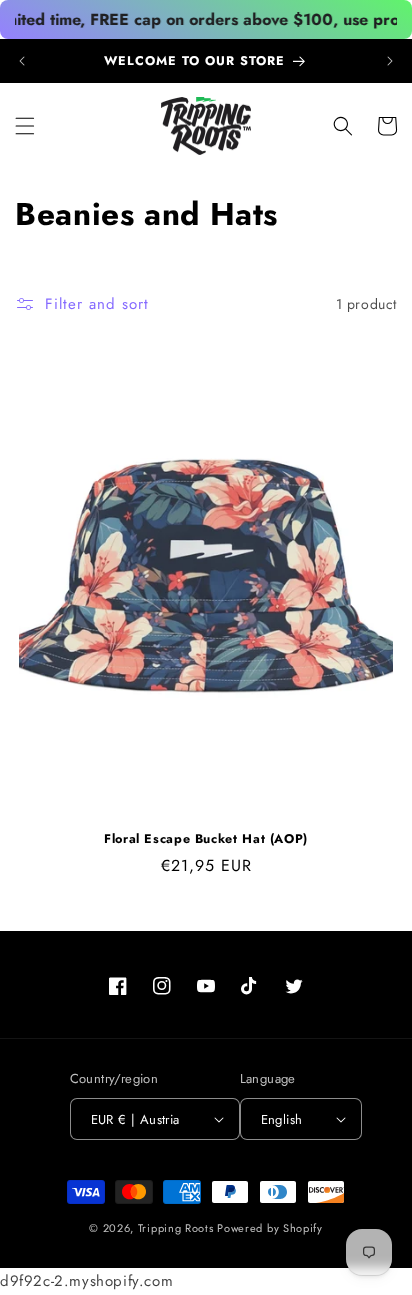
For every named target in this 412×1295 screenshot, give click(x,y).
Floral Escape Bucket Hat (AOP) (206, 839)
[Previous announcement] (22, 61)
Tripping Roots (176, 1228)
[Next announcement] (390, 61)
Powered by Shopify (270, 1228)
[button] (25, 126)
